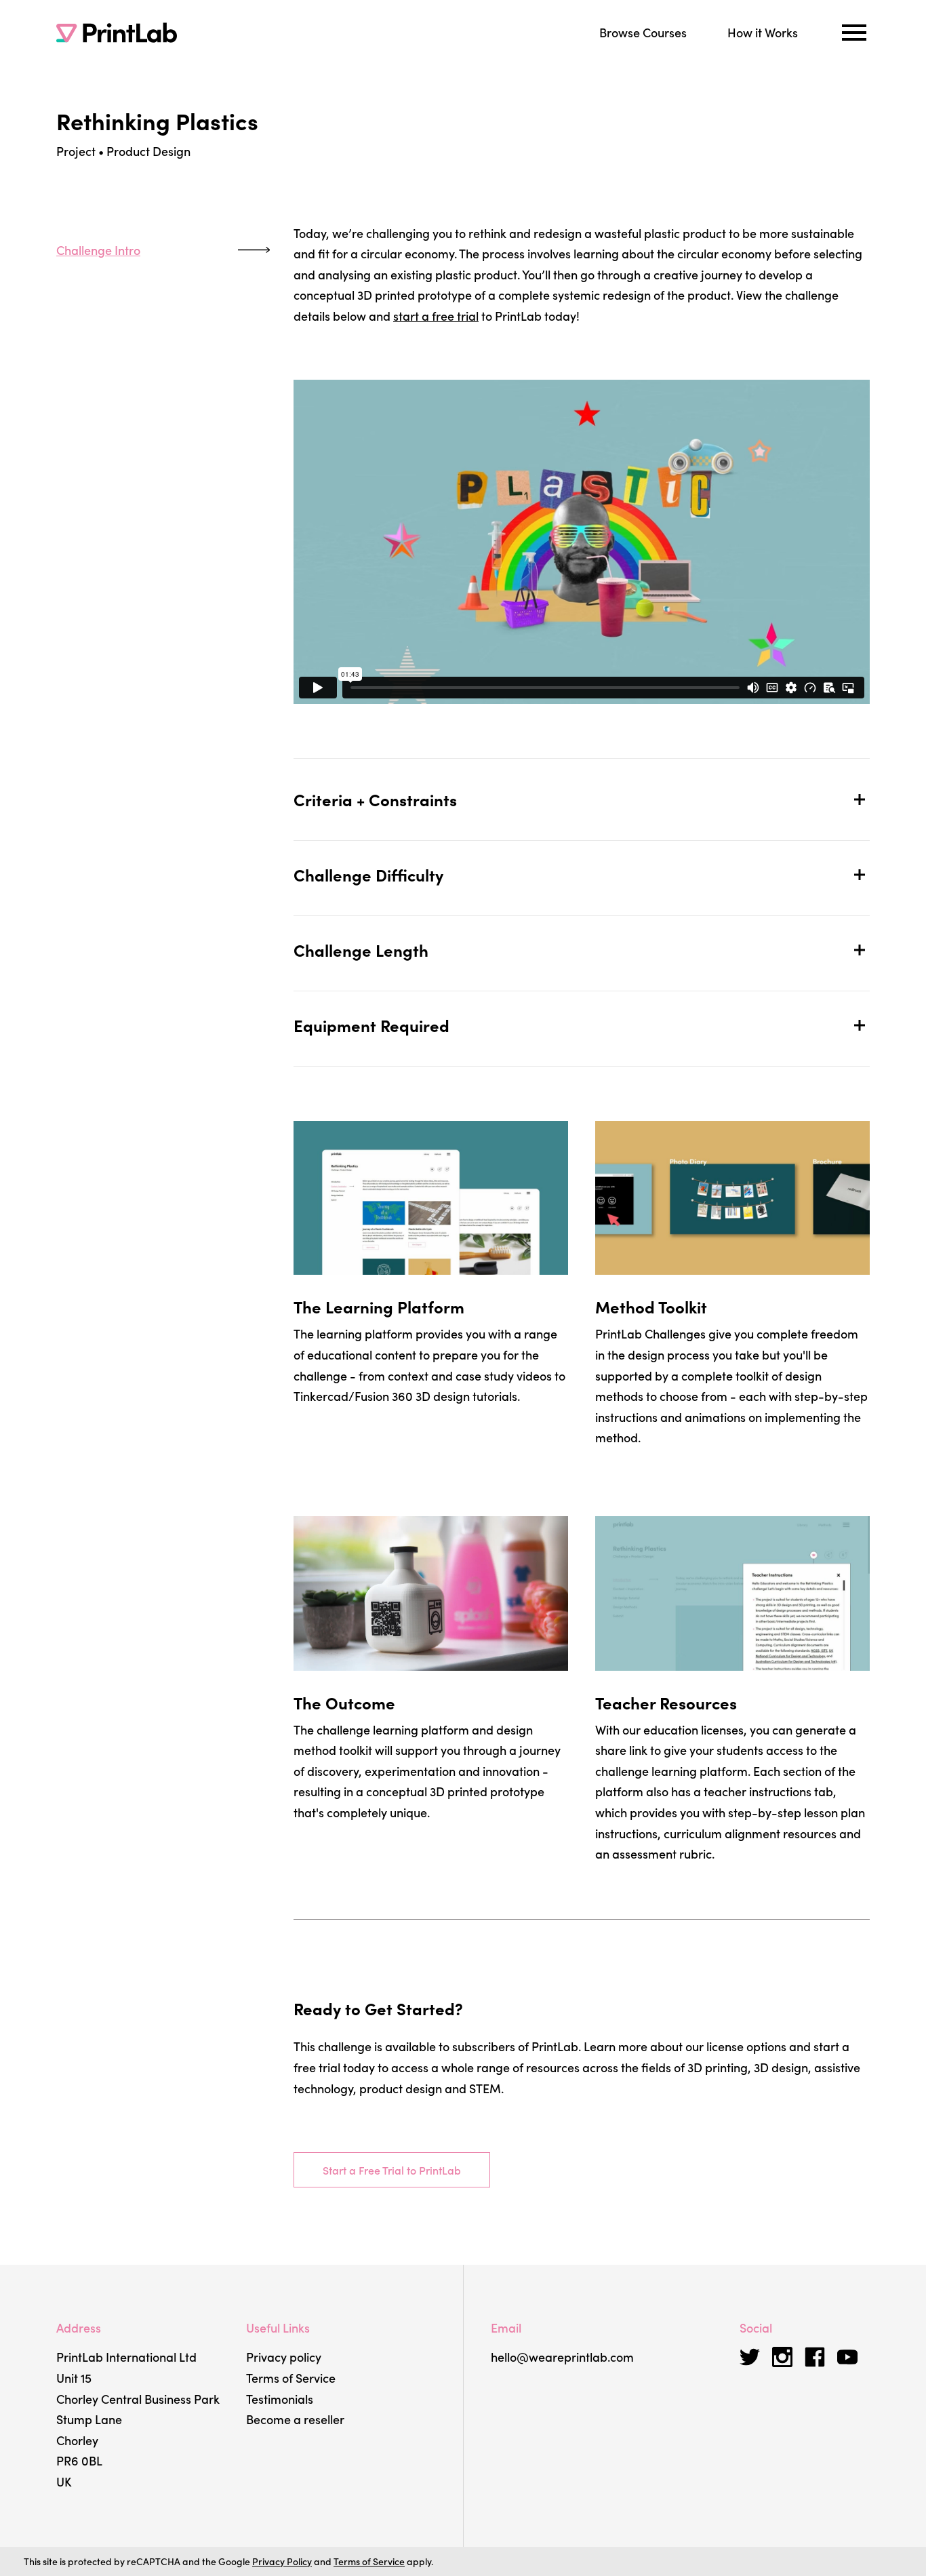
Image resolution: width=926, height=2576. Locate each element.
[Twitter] (750, 2357)
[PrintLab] (117, 33)
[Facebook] (815, 2357)
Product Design (148, 151)
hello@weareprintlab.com (562, 2357)
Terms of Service (291, 2378)
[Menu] (854, 33)
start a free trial (436, 316)
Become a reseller (295, 2419)
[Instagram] (782, 2357)
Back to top (63, 419)
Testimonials (280, 2399)
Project (76, 151)
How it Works (763, 32)
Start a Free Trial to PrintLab (392, 2170)
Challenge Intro (98, 250)
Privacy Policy (282, 2561)
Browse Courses (643, 32)
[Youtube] (847, 2357)
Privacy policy (284, 2357)
